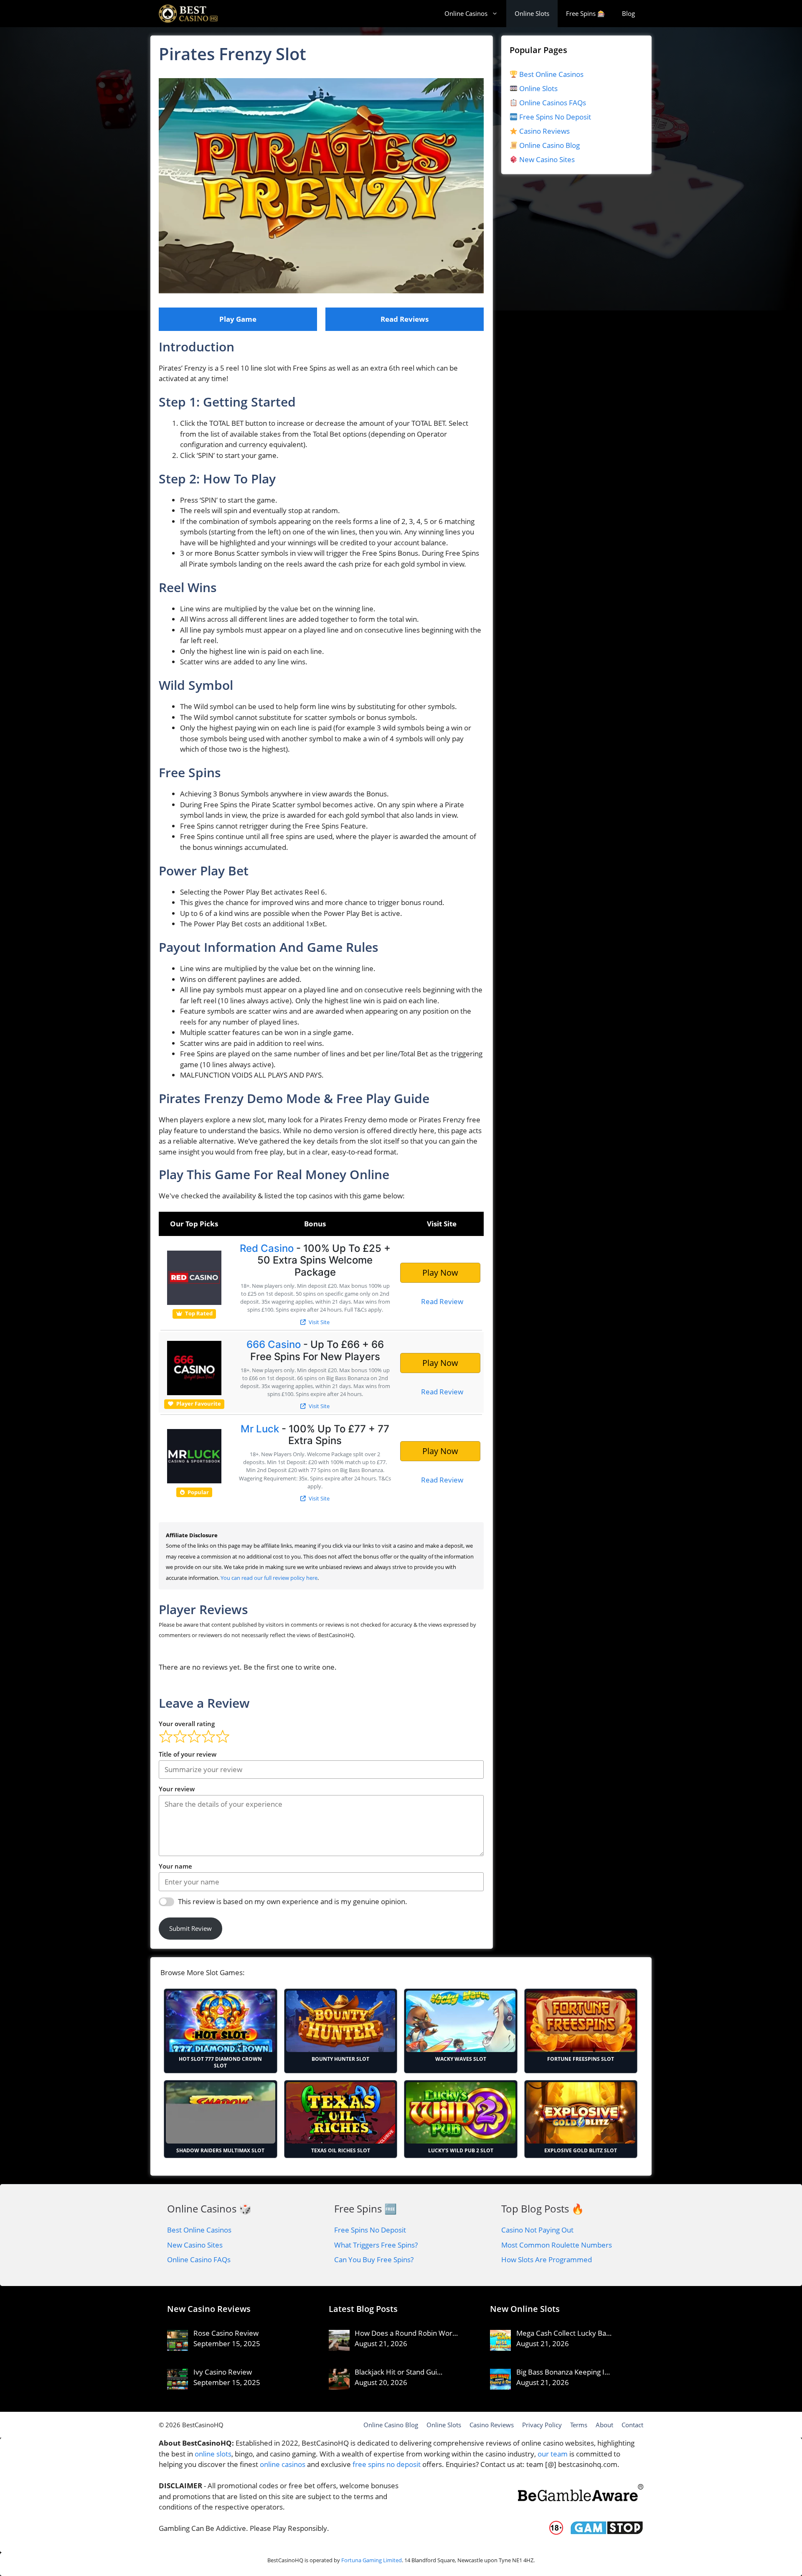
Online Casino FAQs (199, 2259)
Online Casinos (466, 13)
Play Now (440, 1273)
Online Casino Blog (549, 145)
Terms (579, 2425)
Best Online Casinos (551, 74)
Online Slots (532, 13)
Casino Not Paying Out (537, 2230)
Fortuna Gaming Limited (372, 2560)
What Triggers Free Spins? (376, 2245)
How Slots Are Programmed (547, 2259)
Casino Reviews (544, 131)
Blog (628, 13)
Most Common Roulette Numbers (557, 2245)
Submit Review (190, 1928)
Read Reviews (405, 319)
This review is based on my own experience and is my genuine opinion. (293, 1901)
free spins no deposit (387, 2464)
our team (553, 2454)
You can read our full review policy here (269, 1578)
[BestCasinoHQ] (188, 14)
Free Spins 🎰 (586, 13)
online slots (213, 2454)
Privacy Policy (542, 2425)
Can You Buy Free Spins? (374, 2259)
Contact (632, 2425)
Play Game (238, 319)
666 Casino (274, 1344)
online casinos (283, 2464)
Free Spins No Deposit (554, 117)
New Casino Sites (547, 159)
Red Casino (267, 1248)
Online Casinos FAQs (552, 103)
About (604, 2425)
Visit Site (319, 1322)
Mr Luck (260, 1429)
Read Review (442, 1301)
